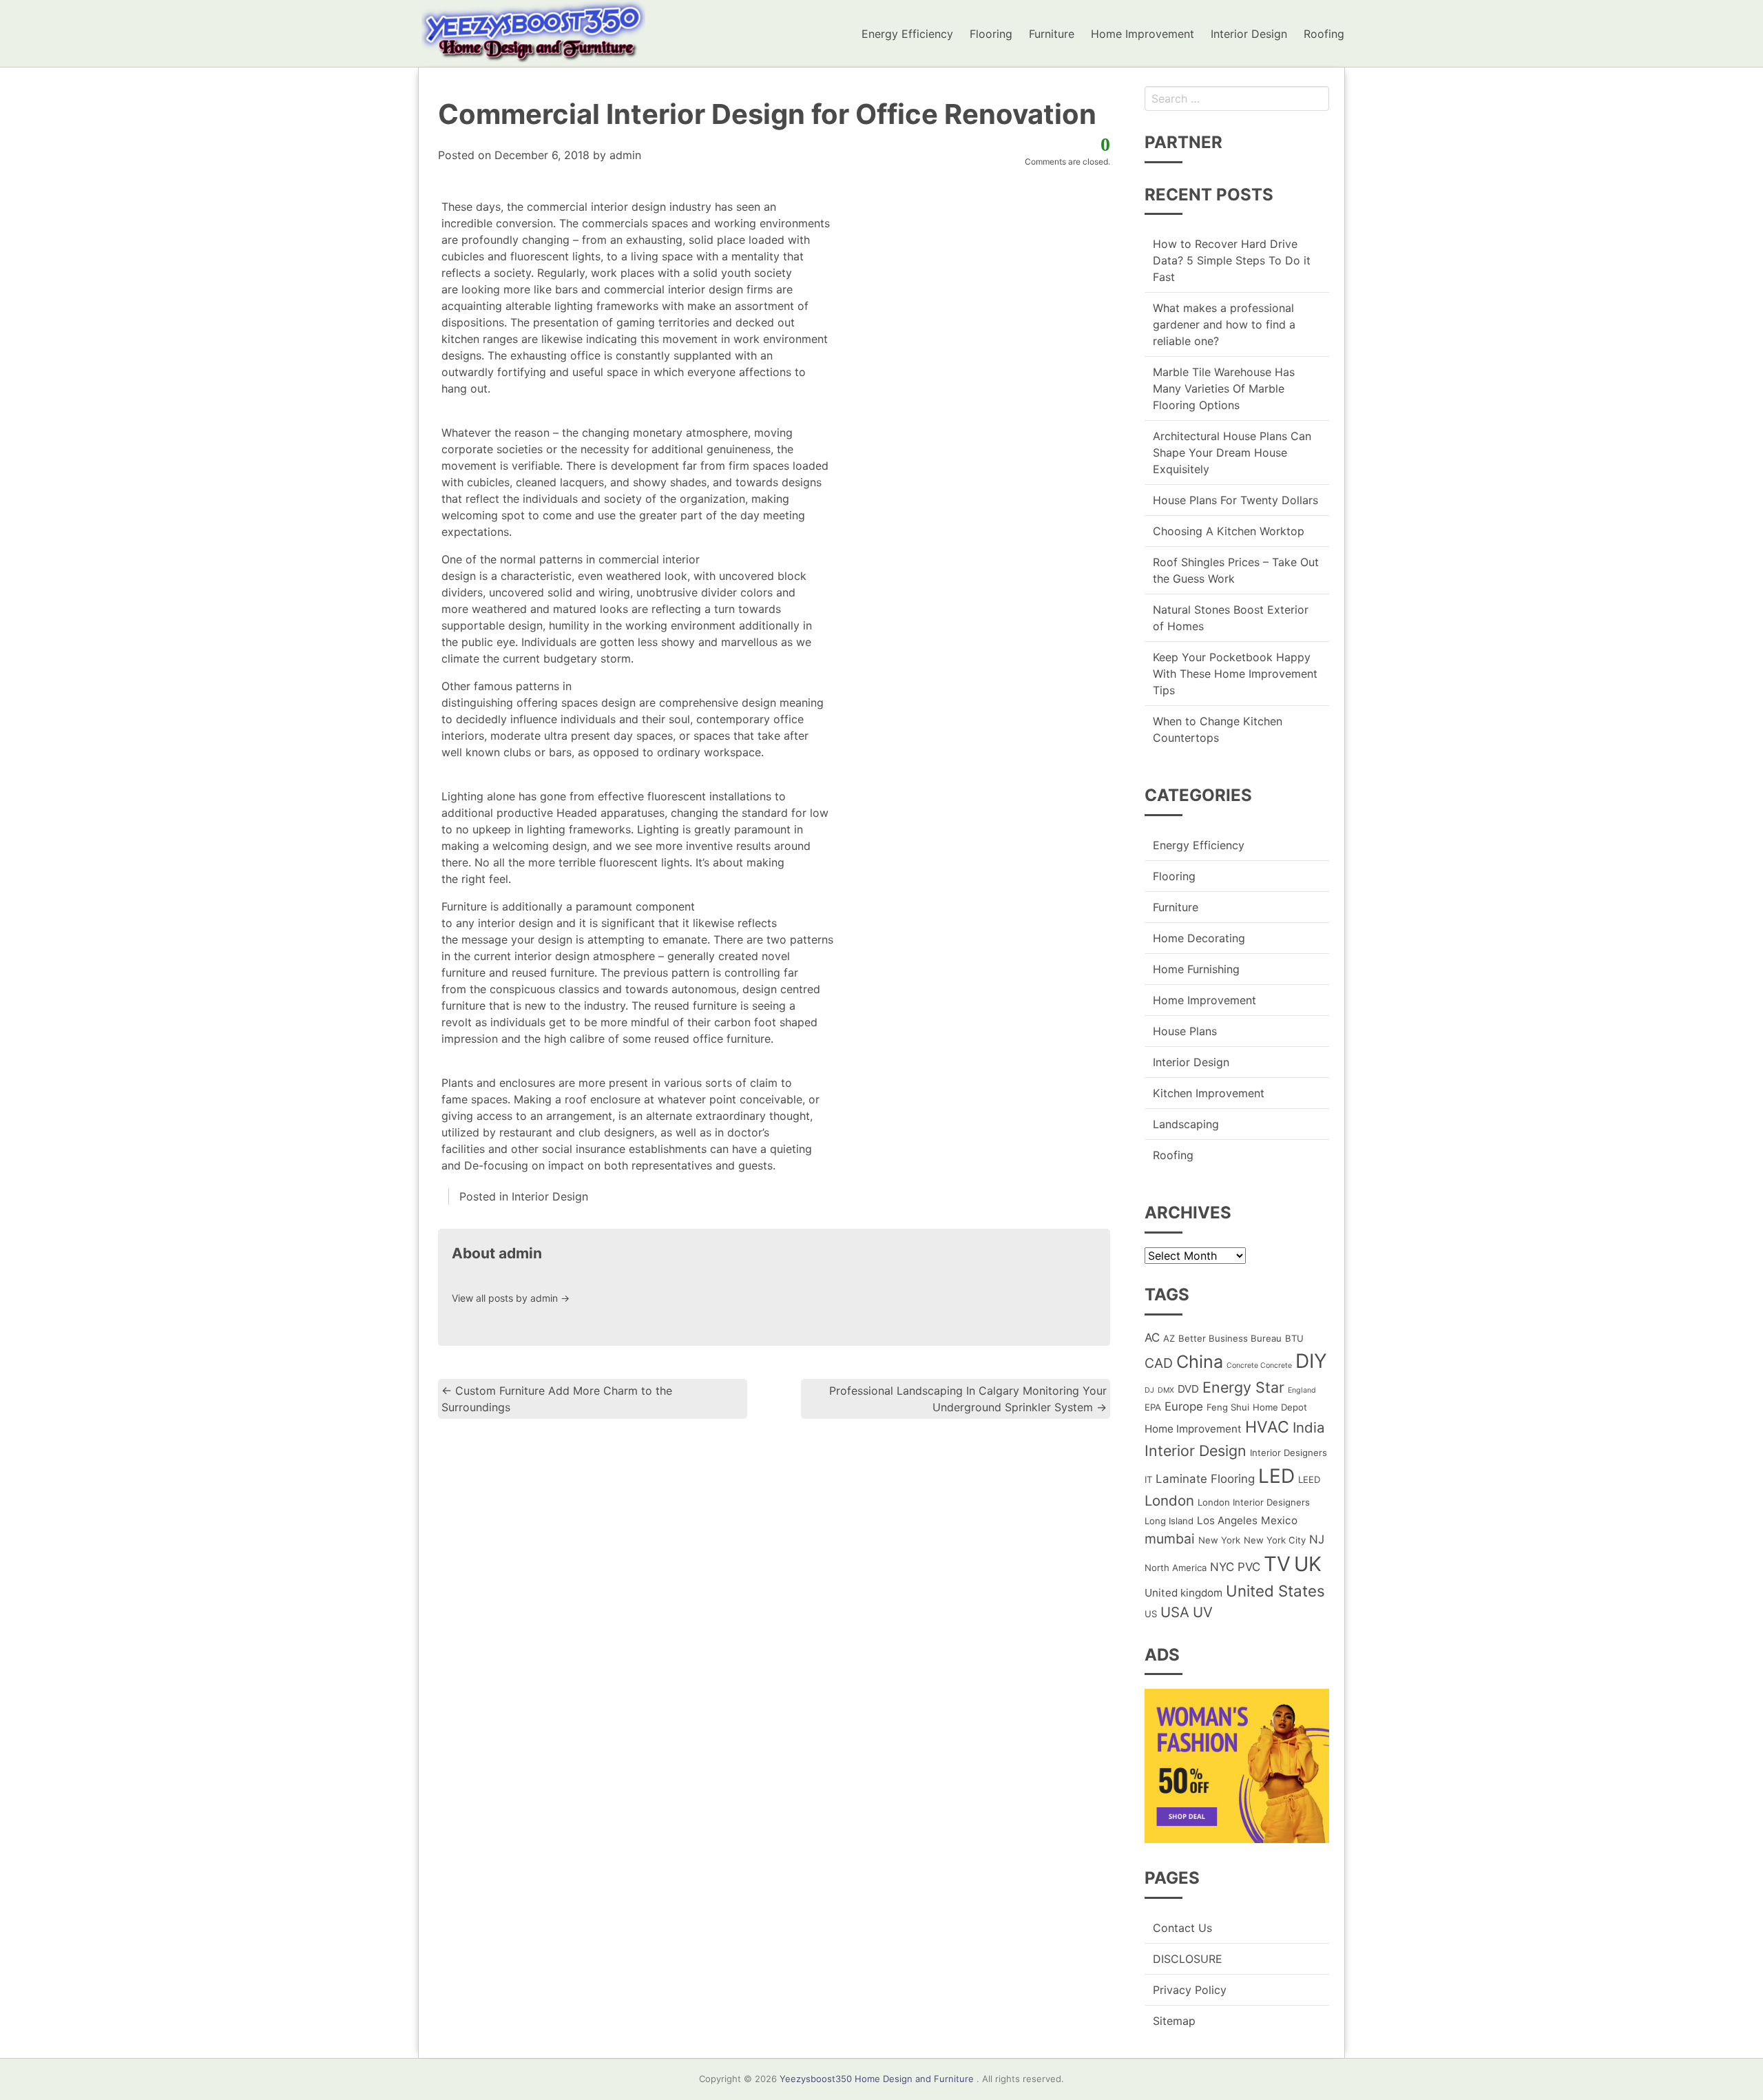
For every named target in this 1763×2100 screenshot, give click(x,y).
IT (1148, 1479)
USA (1175, 1612)
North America (1176, 1568)
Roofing (1324, 34)
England (1302, 1390)
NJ (1317, 1539)
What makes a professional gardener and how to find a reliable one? (1224, 324)
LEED (1309, 1479)
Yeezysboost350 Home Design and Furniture (877, 2079)
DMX (1166, 1390)
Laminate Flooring (1205, 1479)
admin (625, 155)
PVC (1249, 1567)
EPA (1153, 1407)
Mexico (1279, 1520)
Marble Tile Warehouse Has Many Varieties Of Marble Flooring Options (1224, 388)
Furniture (1052, 34)
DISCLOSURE (1188, 1959)
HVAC (1267, 1427)
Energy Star (1243, 1387)
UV (1203, 1612)
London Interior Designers (1254, 1502)
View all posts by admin (511, 1298)
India (1309, 1427)
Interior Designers (1289, 1453)
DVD (1188, 1389)
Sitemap (1174, 2021)
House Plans (1185, 1031)
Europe (1184, 1406)
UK (1308, 1564)
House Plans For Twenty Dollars (1235, 500)
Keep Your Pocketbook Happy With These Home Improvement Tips (1235, 674)
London (1169, 1500)
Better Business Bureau (1230, 1338)
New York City (1275, 1540)
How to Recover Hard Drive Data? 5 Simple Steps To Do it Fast (1232, 260)
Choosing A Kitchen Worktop (1229, 531)
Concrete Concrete (1259, 1365)
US (1151, 1614)
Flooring (991, 34)
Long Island (1169, 1521)
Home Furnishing (1196, 969)
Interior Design (1249, 34)
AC (1152, 1338)
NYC (1222, 1567)
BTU (1294, 1338)
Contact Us (1182, 1928)
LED (1276, 1476)
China (1200, 1362)
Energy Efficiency (907, 34)
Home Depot (1280, 1407)
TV (1277, 1564)
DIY (1311, 1361)
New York (1219, 1540)
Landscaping (1186, 1124)
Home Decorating (1199, 938)
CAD (1159, 1363)
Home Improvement (1143, 34)
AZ (1169, 1338)
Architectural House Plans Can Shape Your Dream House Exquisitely (1232, 453)
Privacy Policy (1190, 1990)
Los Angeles (1227, 1520)
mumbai (1170, 1539)
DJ (1149, 1390)
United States (1275, 1591)
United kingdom (1183, 1593)
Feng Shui (1228, 1407)
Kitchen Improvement (1209, 1093)
